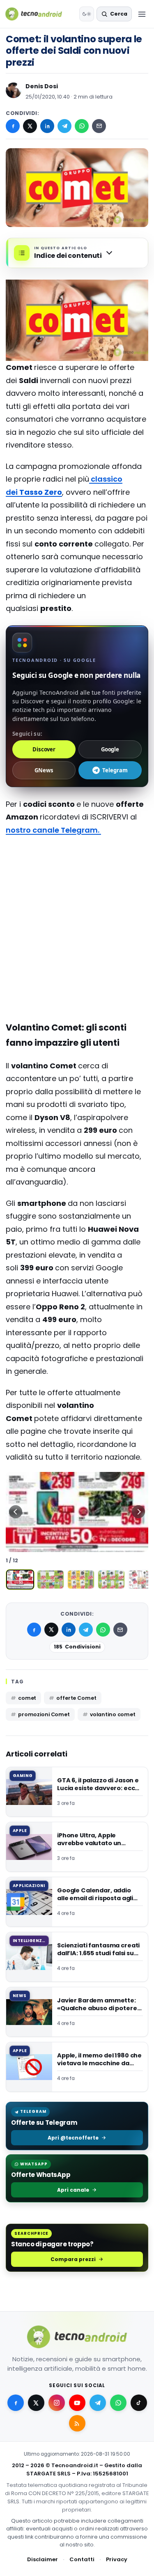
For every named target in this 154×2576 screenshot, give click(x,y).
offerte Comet (76, 1698)
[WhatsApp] (82, 126)
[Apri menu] (142, 14)
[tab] (20, 1580)
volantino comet (113, 1714)
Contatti (82, 2559)
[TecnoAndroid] (39, 14)
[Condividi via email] (99, 126)
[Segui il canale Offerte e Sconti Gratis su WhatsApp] (118, 2403)
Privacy (117, 2559)
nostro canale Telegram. (53, 830)
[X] (30, 126)
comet (27, 1698)
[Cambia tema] (87, 14)
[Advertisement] (77, 875)
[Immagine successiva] (138, 1512)
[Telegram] (64, 126)
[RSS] (77, 2423)
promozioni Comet (44, 1714)
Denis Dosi (42, 86)
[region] (77, 1512)
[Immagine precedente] (16, 1512)
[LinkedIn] (47, 126)
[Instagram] (57, 2403)
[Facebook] (13, 126)
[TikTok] (139, 2403)
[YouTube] (77, 2403)
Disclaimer (43, 2559)
